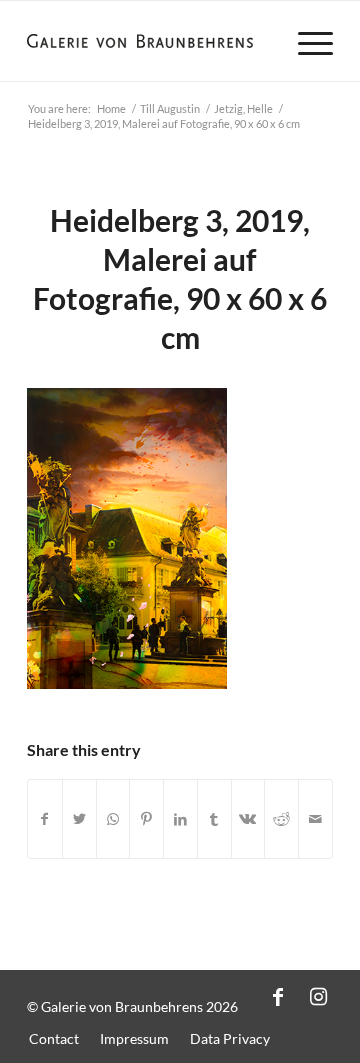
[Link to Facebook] (278, 996)
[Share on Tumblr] (214, 819)
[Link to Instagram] (318, 996)
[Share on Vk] (248, 819)
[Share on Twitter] (79, 819)
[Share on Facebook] (45, 819)
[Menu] (305, 41)
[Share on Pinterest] (146, 819)
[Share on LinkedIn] (180, 819)
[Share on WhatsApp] (113, 819)
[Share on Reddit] (281, 819)
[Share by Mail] (315, 819)
